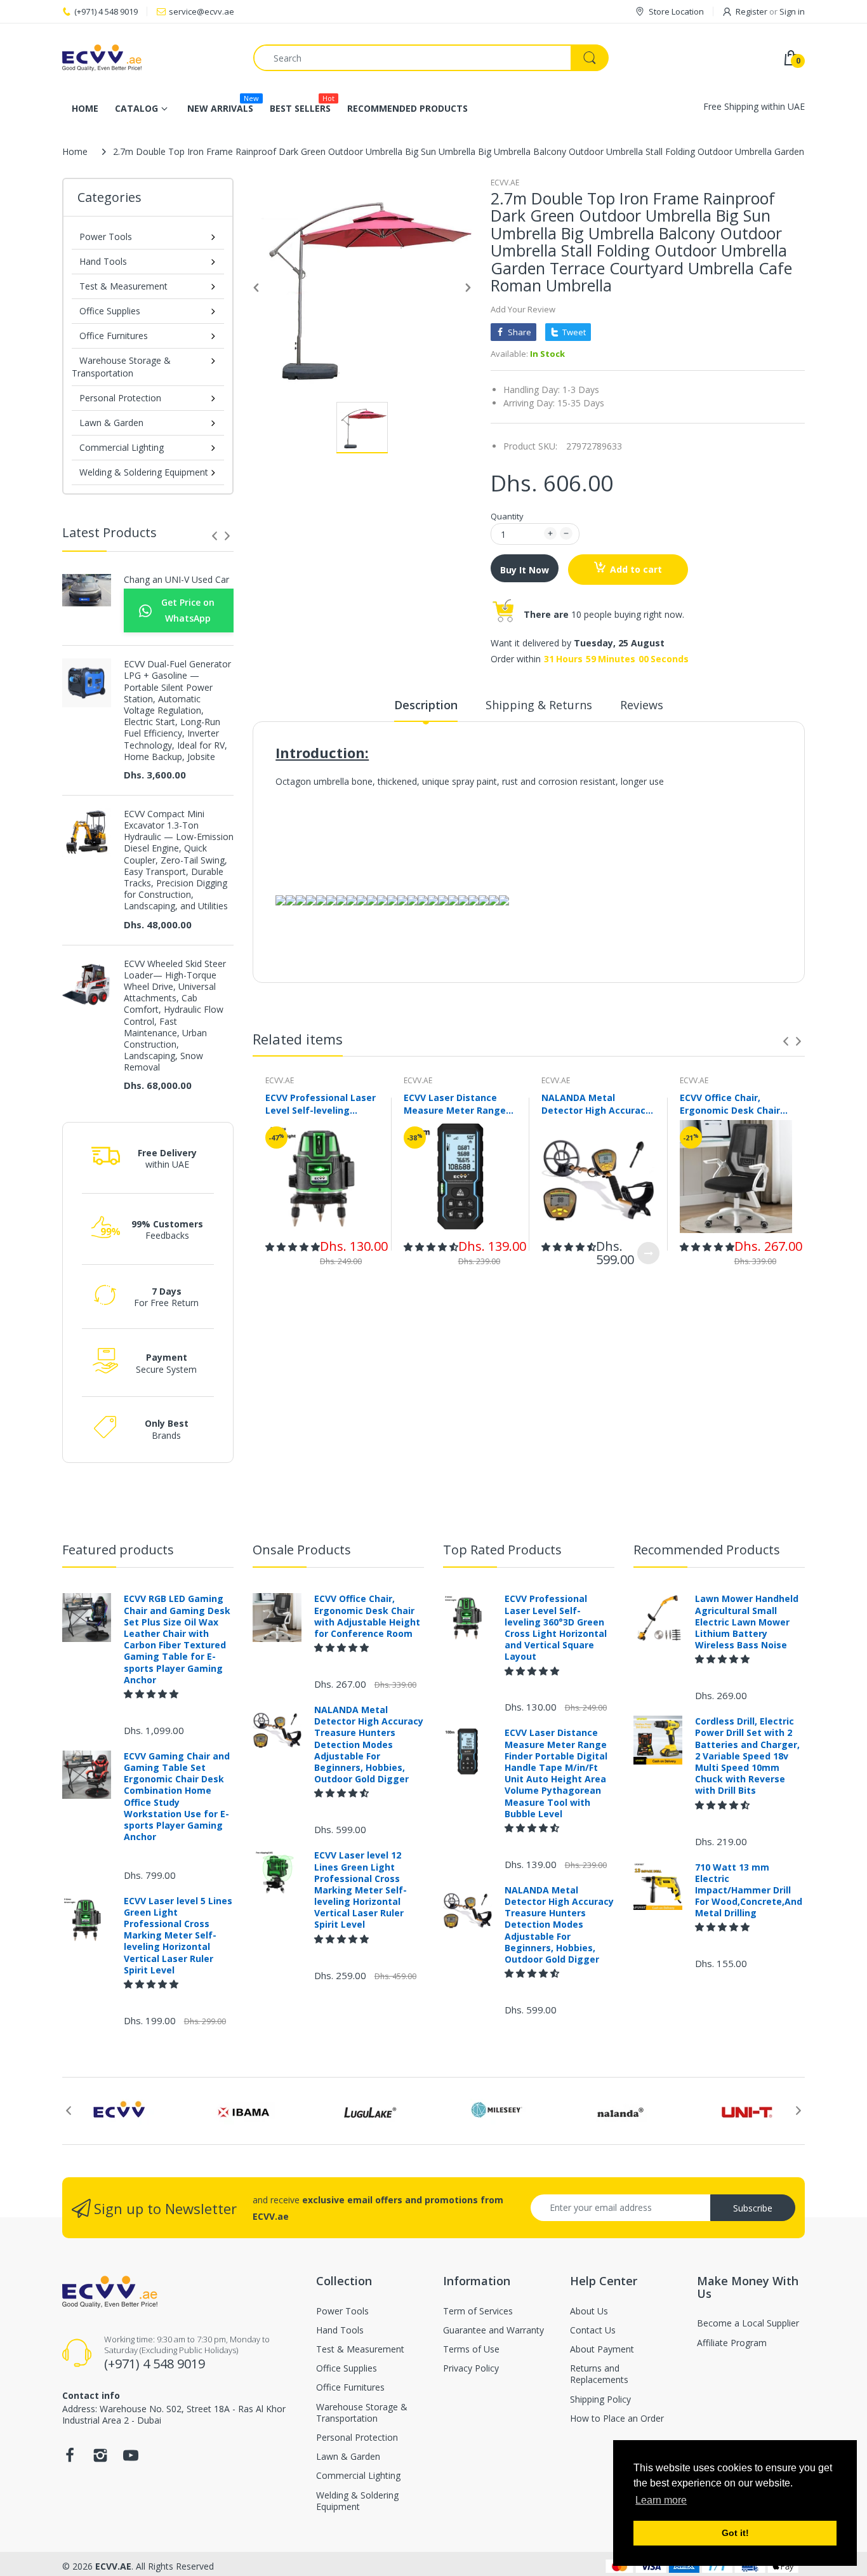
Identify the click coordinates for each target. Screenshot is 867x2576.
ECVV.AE (505, 183)
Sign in (792, 11)
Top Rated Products (502, 1550)
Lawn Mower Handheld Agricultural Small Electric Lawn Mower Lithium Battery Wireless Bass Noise (747, 1622)
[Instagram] (100, 2459)
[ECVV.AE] (148, 58)
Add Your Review (523, 309)
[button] (293, 1247)
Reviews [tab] (642, 705)
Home (75, 151)
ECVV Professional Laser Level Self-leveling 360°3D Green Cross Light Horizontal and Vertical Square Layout (321, 1104)
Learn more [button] (661, 2500)
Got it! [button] (735, 2533)
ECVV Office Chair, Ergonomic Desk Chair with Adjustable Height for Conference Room (733, 1104)
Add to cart (636, 569)
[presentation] (215, 536)
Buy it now (525, 570)
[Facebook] (70, 2459)
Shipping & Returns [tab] (539, 705)
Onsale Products (302, 1550)
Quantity (507, 516)
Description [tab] (426, 705)
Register (751, 11)
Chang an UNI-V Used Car (176, 580)
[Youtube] (131, 2459)
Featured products (118, 1550)
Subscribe (753, 2208)
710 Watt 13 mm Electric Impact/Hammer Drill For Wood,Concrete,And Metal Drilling (749, 1891)
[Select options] (648, 1253)
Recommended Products (707, 1550)
